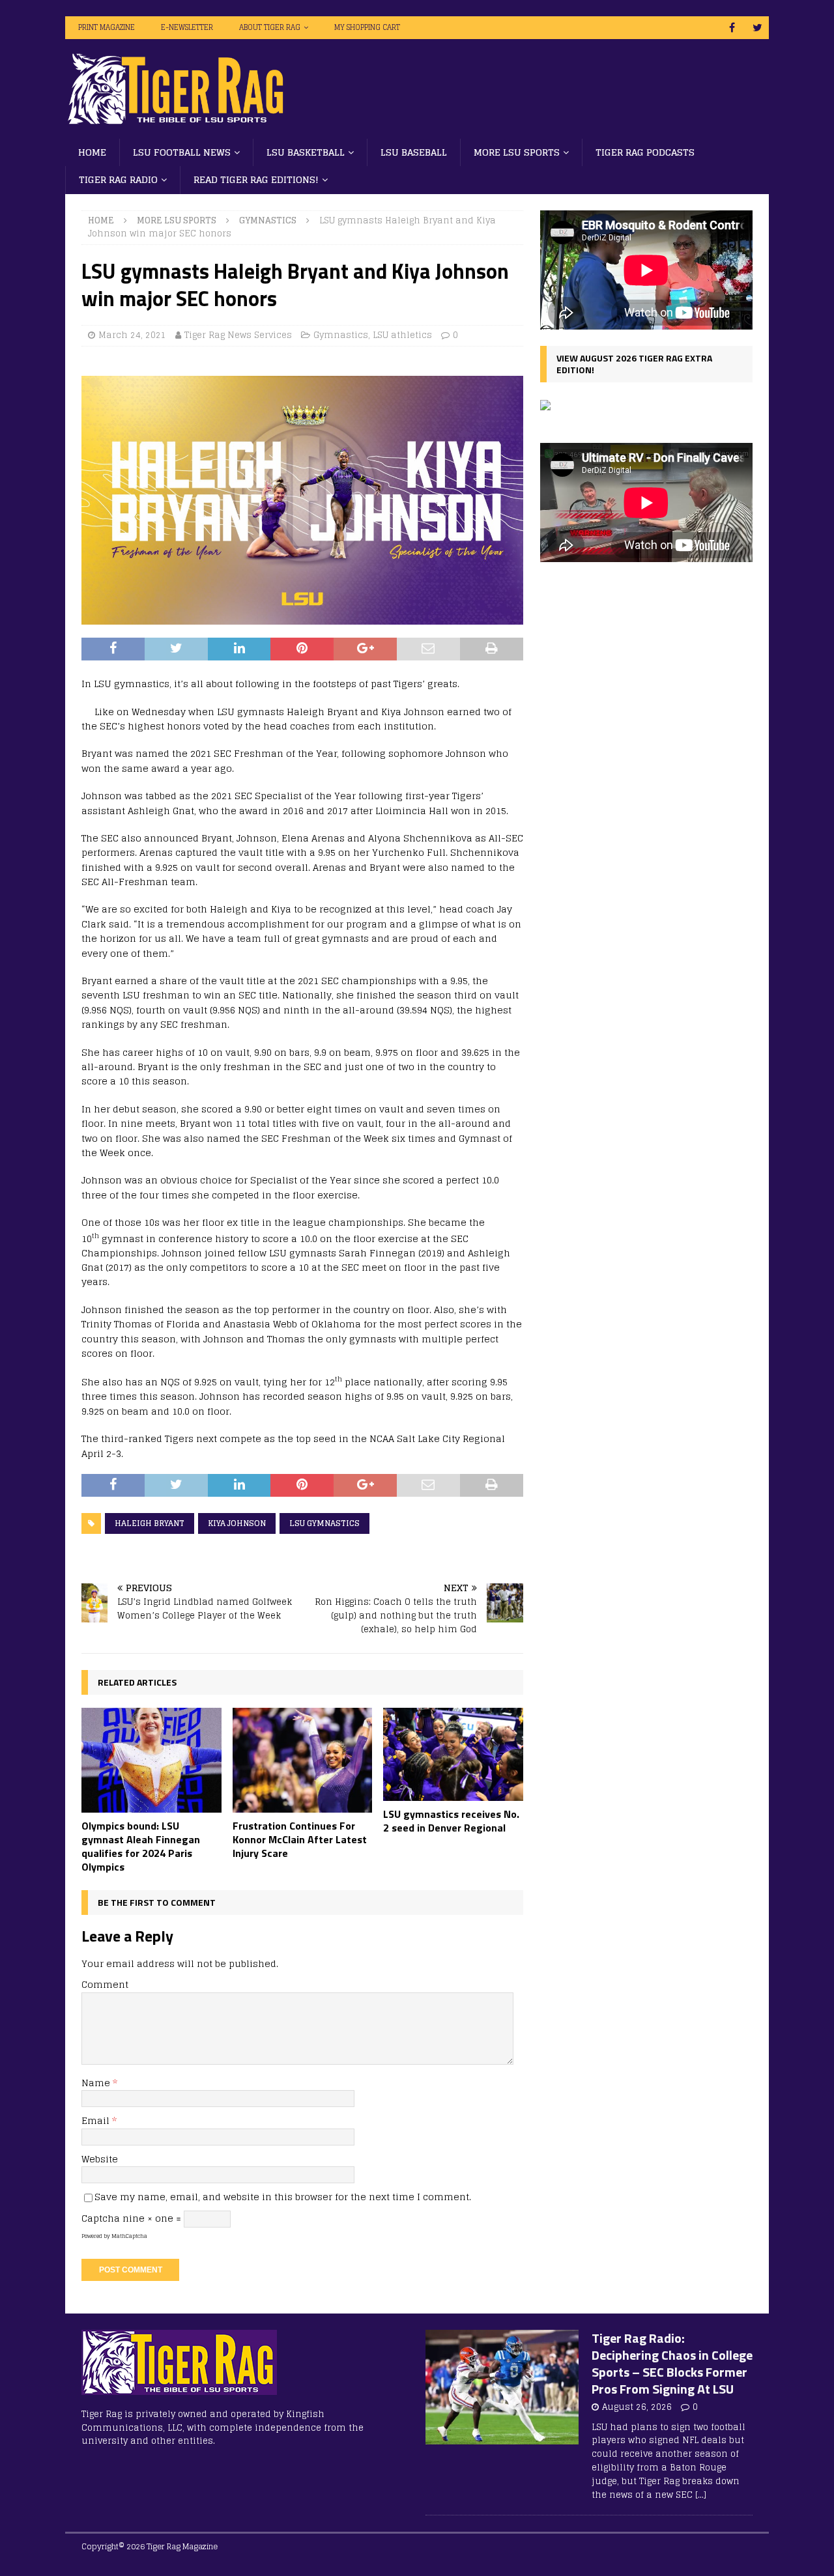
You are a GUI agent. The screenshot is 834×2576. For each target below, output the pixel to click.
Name (97, 2083)
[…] (701, 2495)
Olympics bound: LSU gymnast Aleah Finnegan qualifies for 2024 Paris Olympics (141, 1846)
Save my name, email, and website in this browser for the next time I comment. (283, 2197)
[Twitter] (757, 28)
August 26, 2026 (637, 2407)
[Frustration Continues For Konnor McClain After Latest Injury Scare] (303, 1760)
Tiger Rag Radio (118, 179)
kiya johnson (237, 1523)
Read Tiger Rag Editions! (256, 179)
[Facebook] (732, 28)
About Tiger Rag (270, 27)
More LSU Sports (517, 152)
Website (100, 2159)
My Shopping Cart (367, 27)
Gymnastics (341, 335)
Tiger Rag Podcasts (645, 152)
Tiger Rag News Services (238, 335)
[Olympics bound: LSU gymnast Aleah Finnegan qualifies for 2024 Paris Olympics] (151, 1760)
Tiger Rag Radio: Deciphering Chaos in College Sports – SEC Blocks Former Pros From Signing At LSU (672, 2363)
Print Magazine (107, 27)
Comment (105, 1984)
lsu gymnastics (324, 1523)
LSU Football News (182, 152)
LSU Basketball (306, 152)
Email (97, 2120)
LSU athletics (402, 335)
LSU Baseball (414, 152)
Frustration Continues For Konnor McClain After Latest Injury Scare (300, 1839)
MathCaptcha (129, 2236)
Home (92, 152)
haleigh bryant (150, 1523)
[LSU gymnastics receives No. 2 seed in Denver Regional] (453, 1754)
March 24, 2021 (132, 335)
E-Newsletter (187, 27)
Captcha (101, 2218)
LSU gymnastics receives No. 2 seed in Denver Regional (451, 1821)
